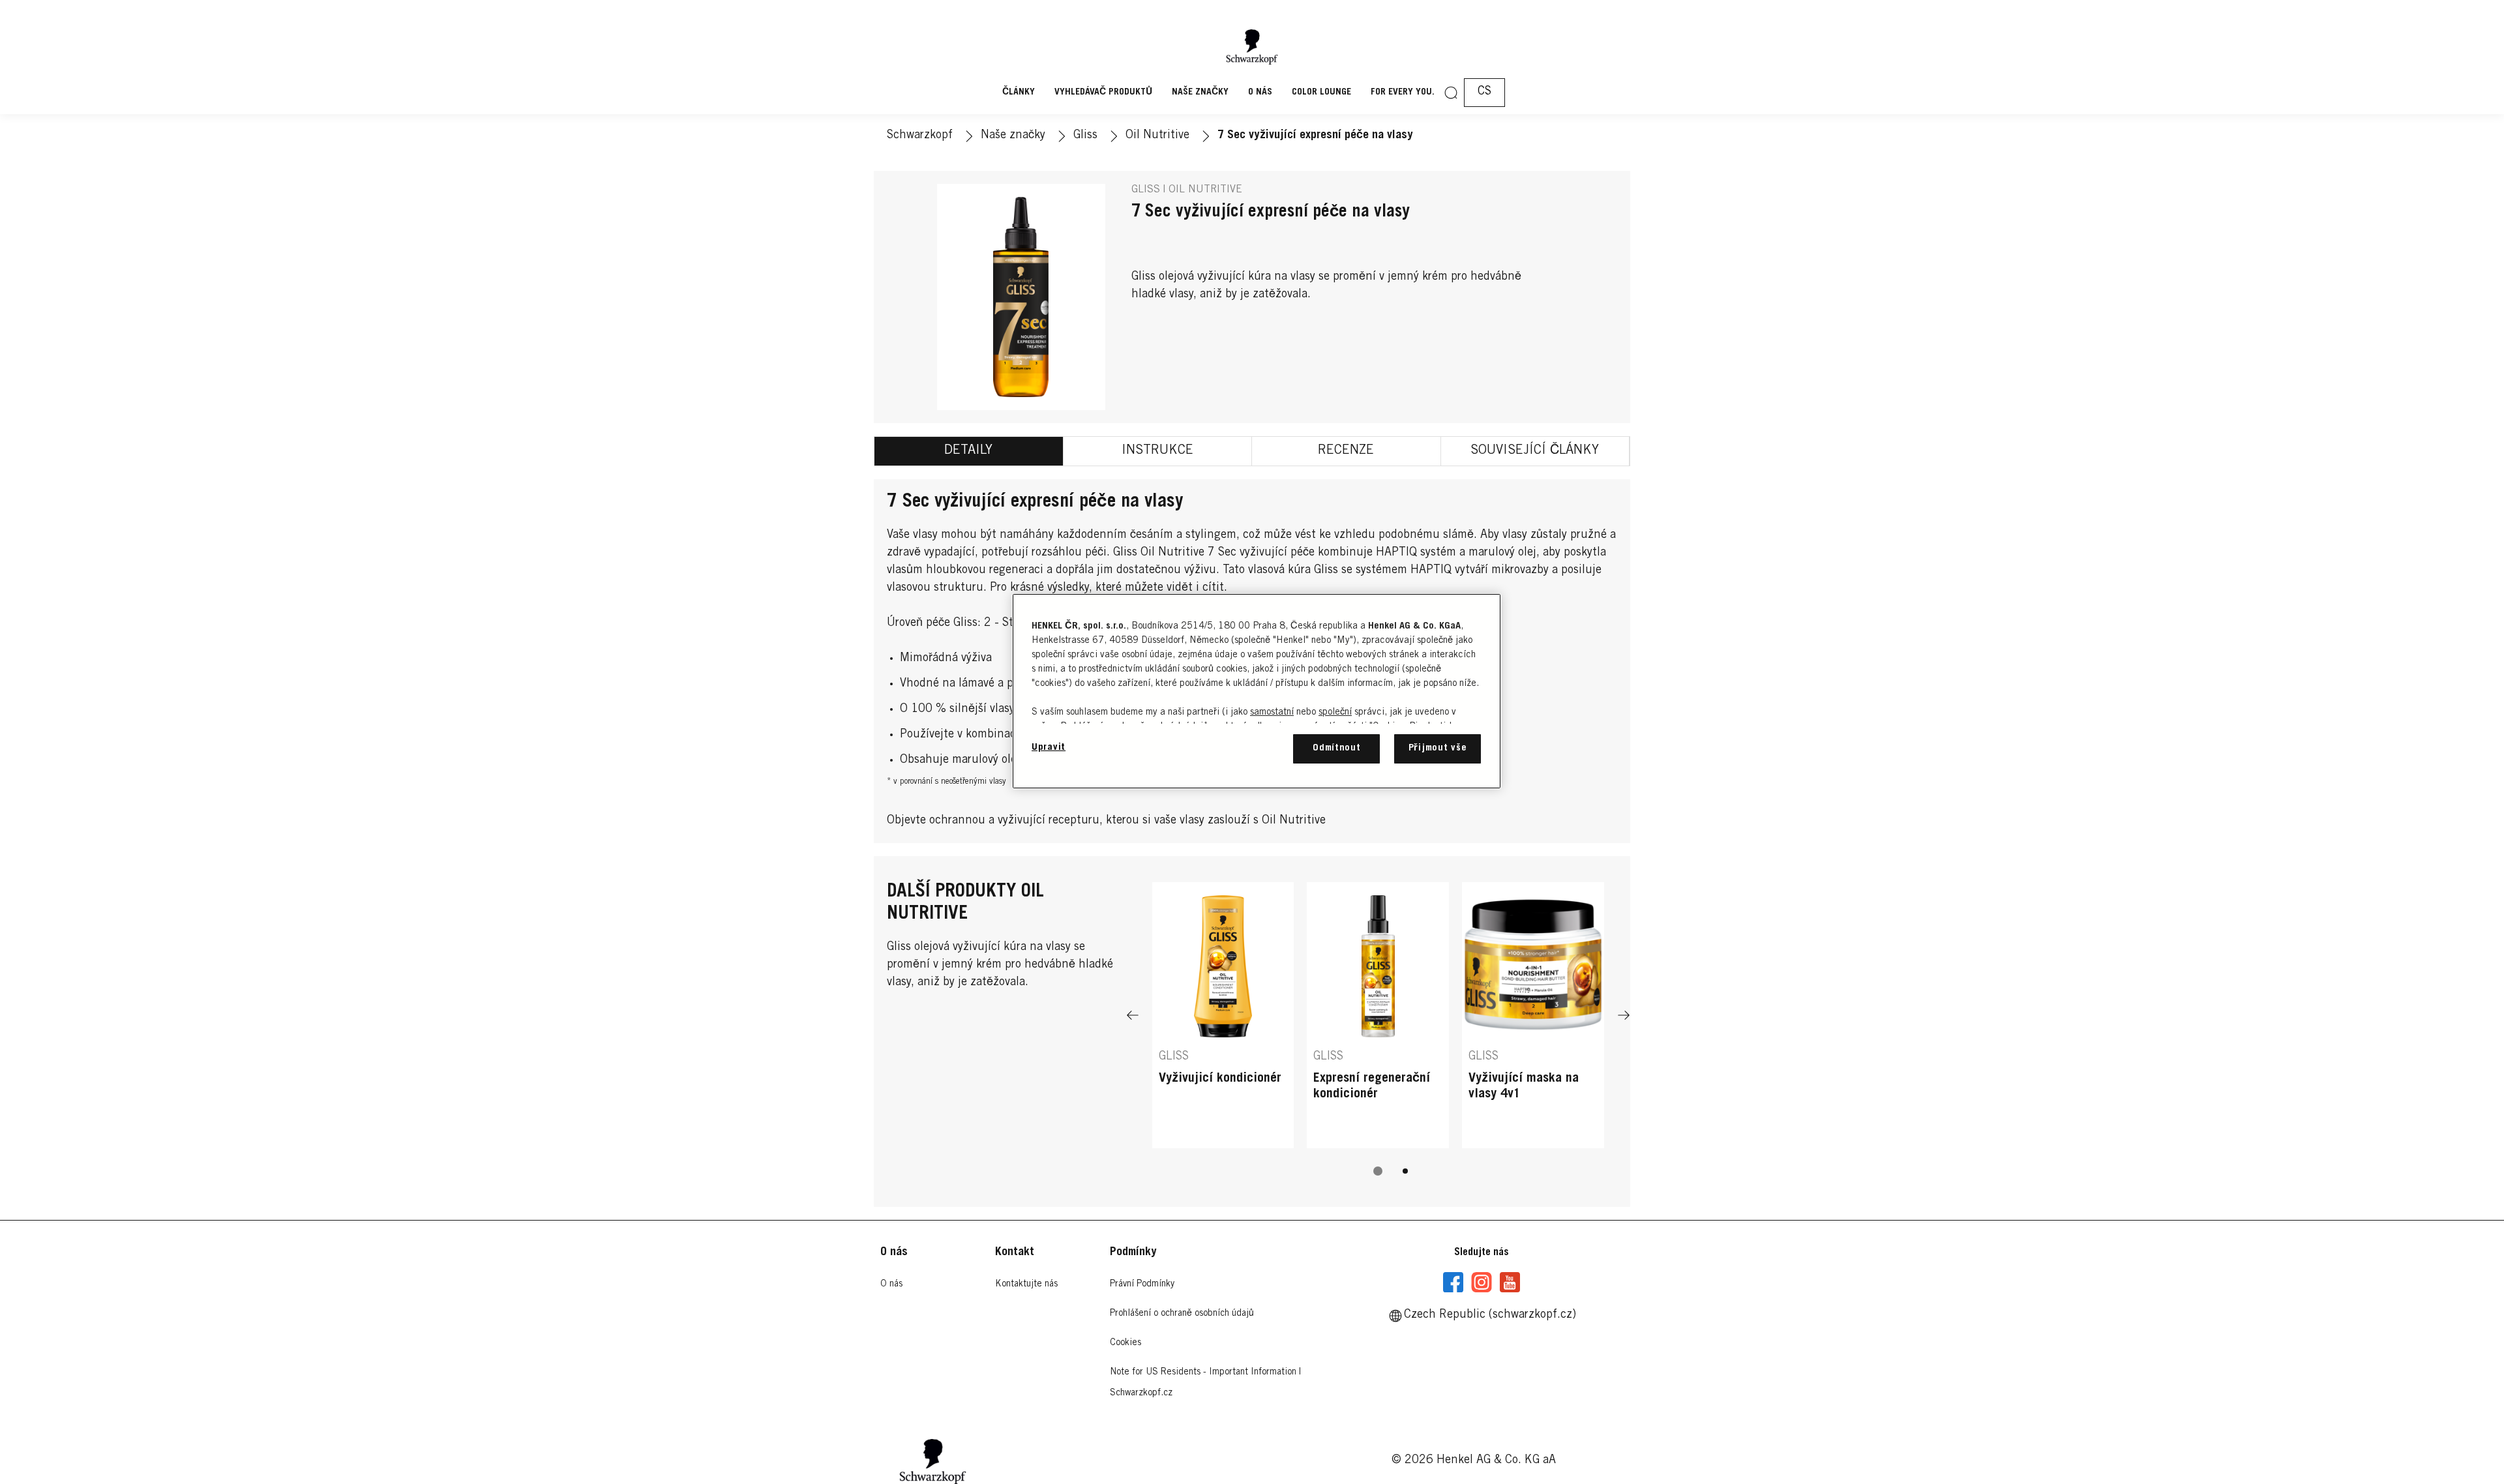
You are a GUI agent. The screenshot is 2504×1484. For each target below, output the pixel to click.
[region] (1257, 691)
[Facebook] (1453, 1283)
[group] (1378, 1038)
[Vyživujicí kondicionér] (1223, 1015)
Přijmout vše (1438, 748)
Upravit (1049, 748)
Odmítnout (1337, 748)
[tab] (969, 451)
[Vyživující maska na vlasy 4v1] (1533, 1015)
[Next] (1624, 1015)
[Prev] (1133, 1015)
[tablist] (1378, 1171)
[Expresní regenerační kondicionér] (1378, 1015)
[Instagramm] (1482, 1283)
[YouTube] (1510, 1283)
